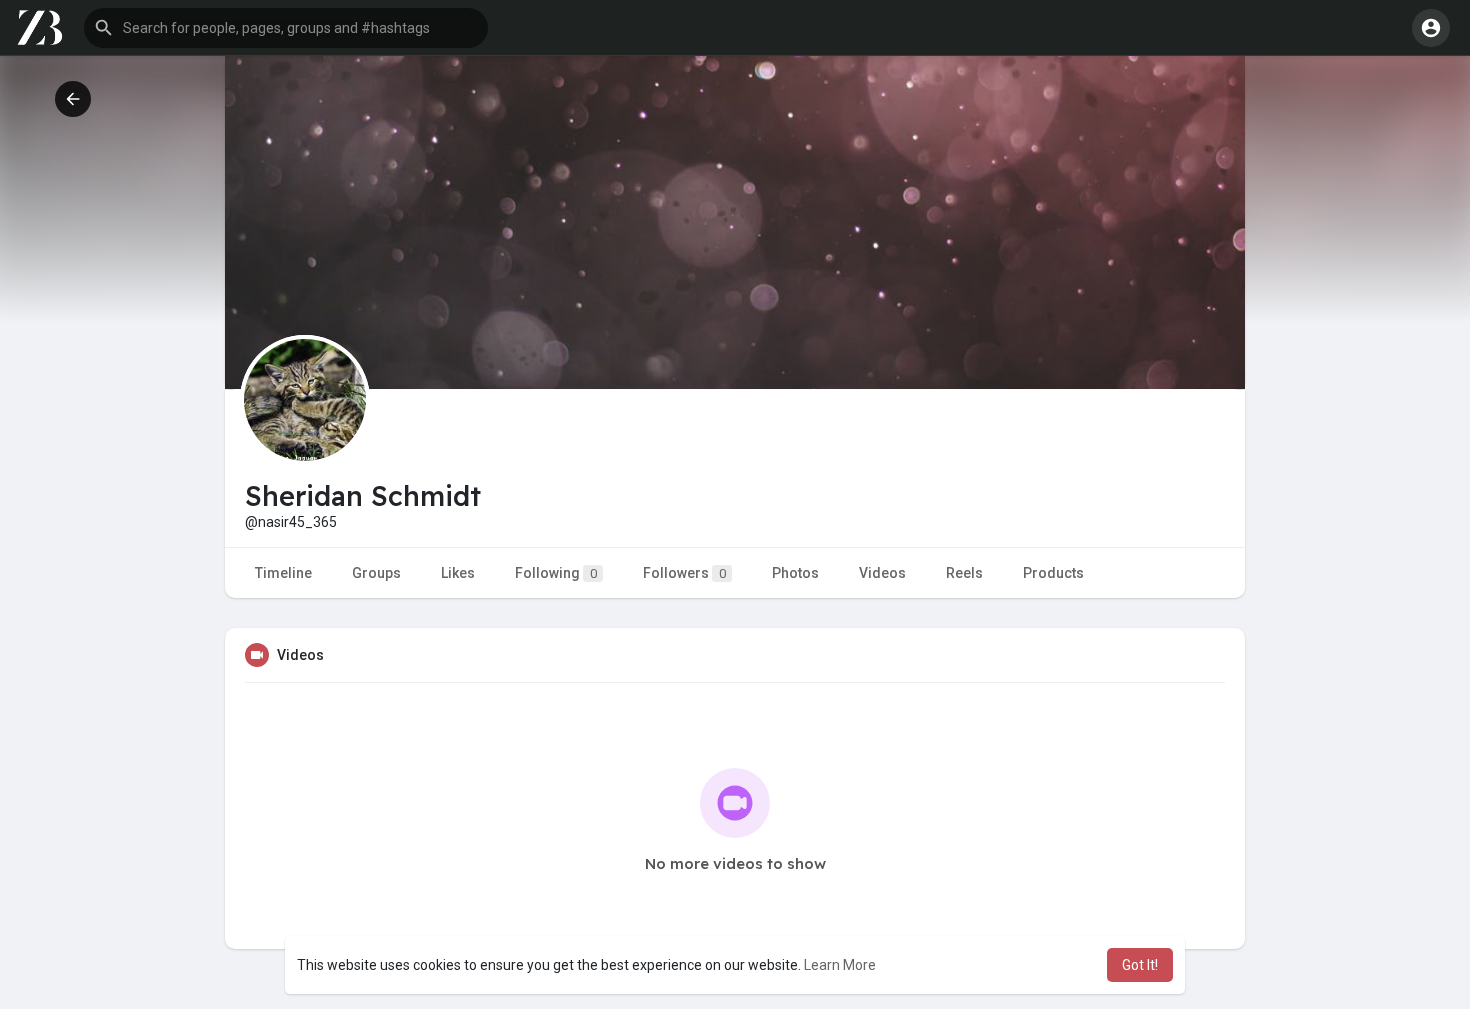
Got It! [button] (1140, 965)
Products (1053, 573)
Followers (684, 573)
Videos (882, 573)
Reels (964, 573)
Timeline (283, 573)
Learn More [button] (840, 965)
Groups (376, 573)
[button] (286, 28)
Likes (458, 573)
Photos (795, 573)
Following (556, 573)
